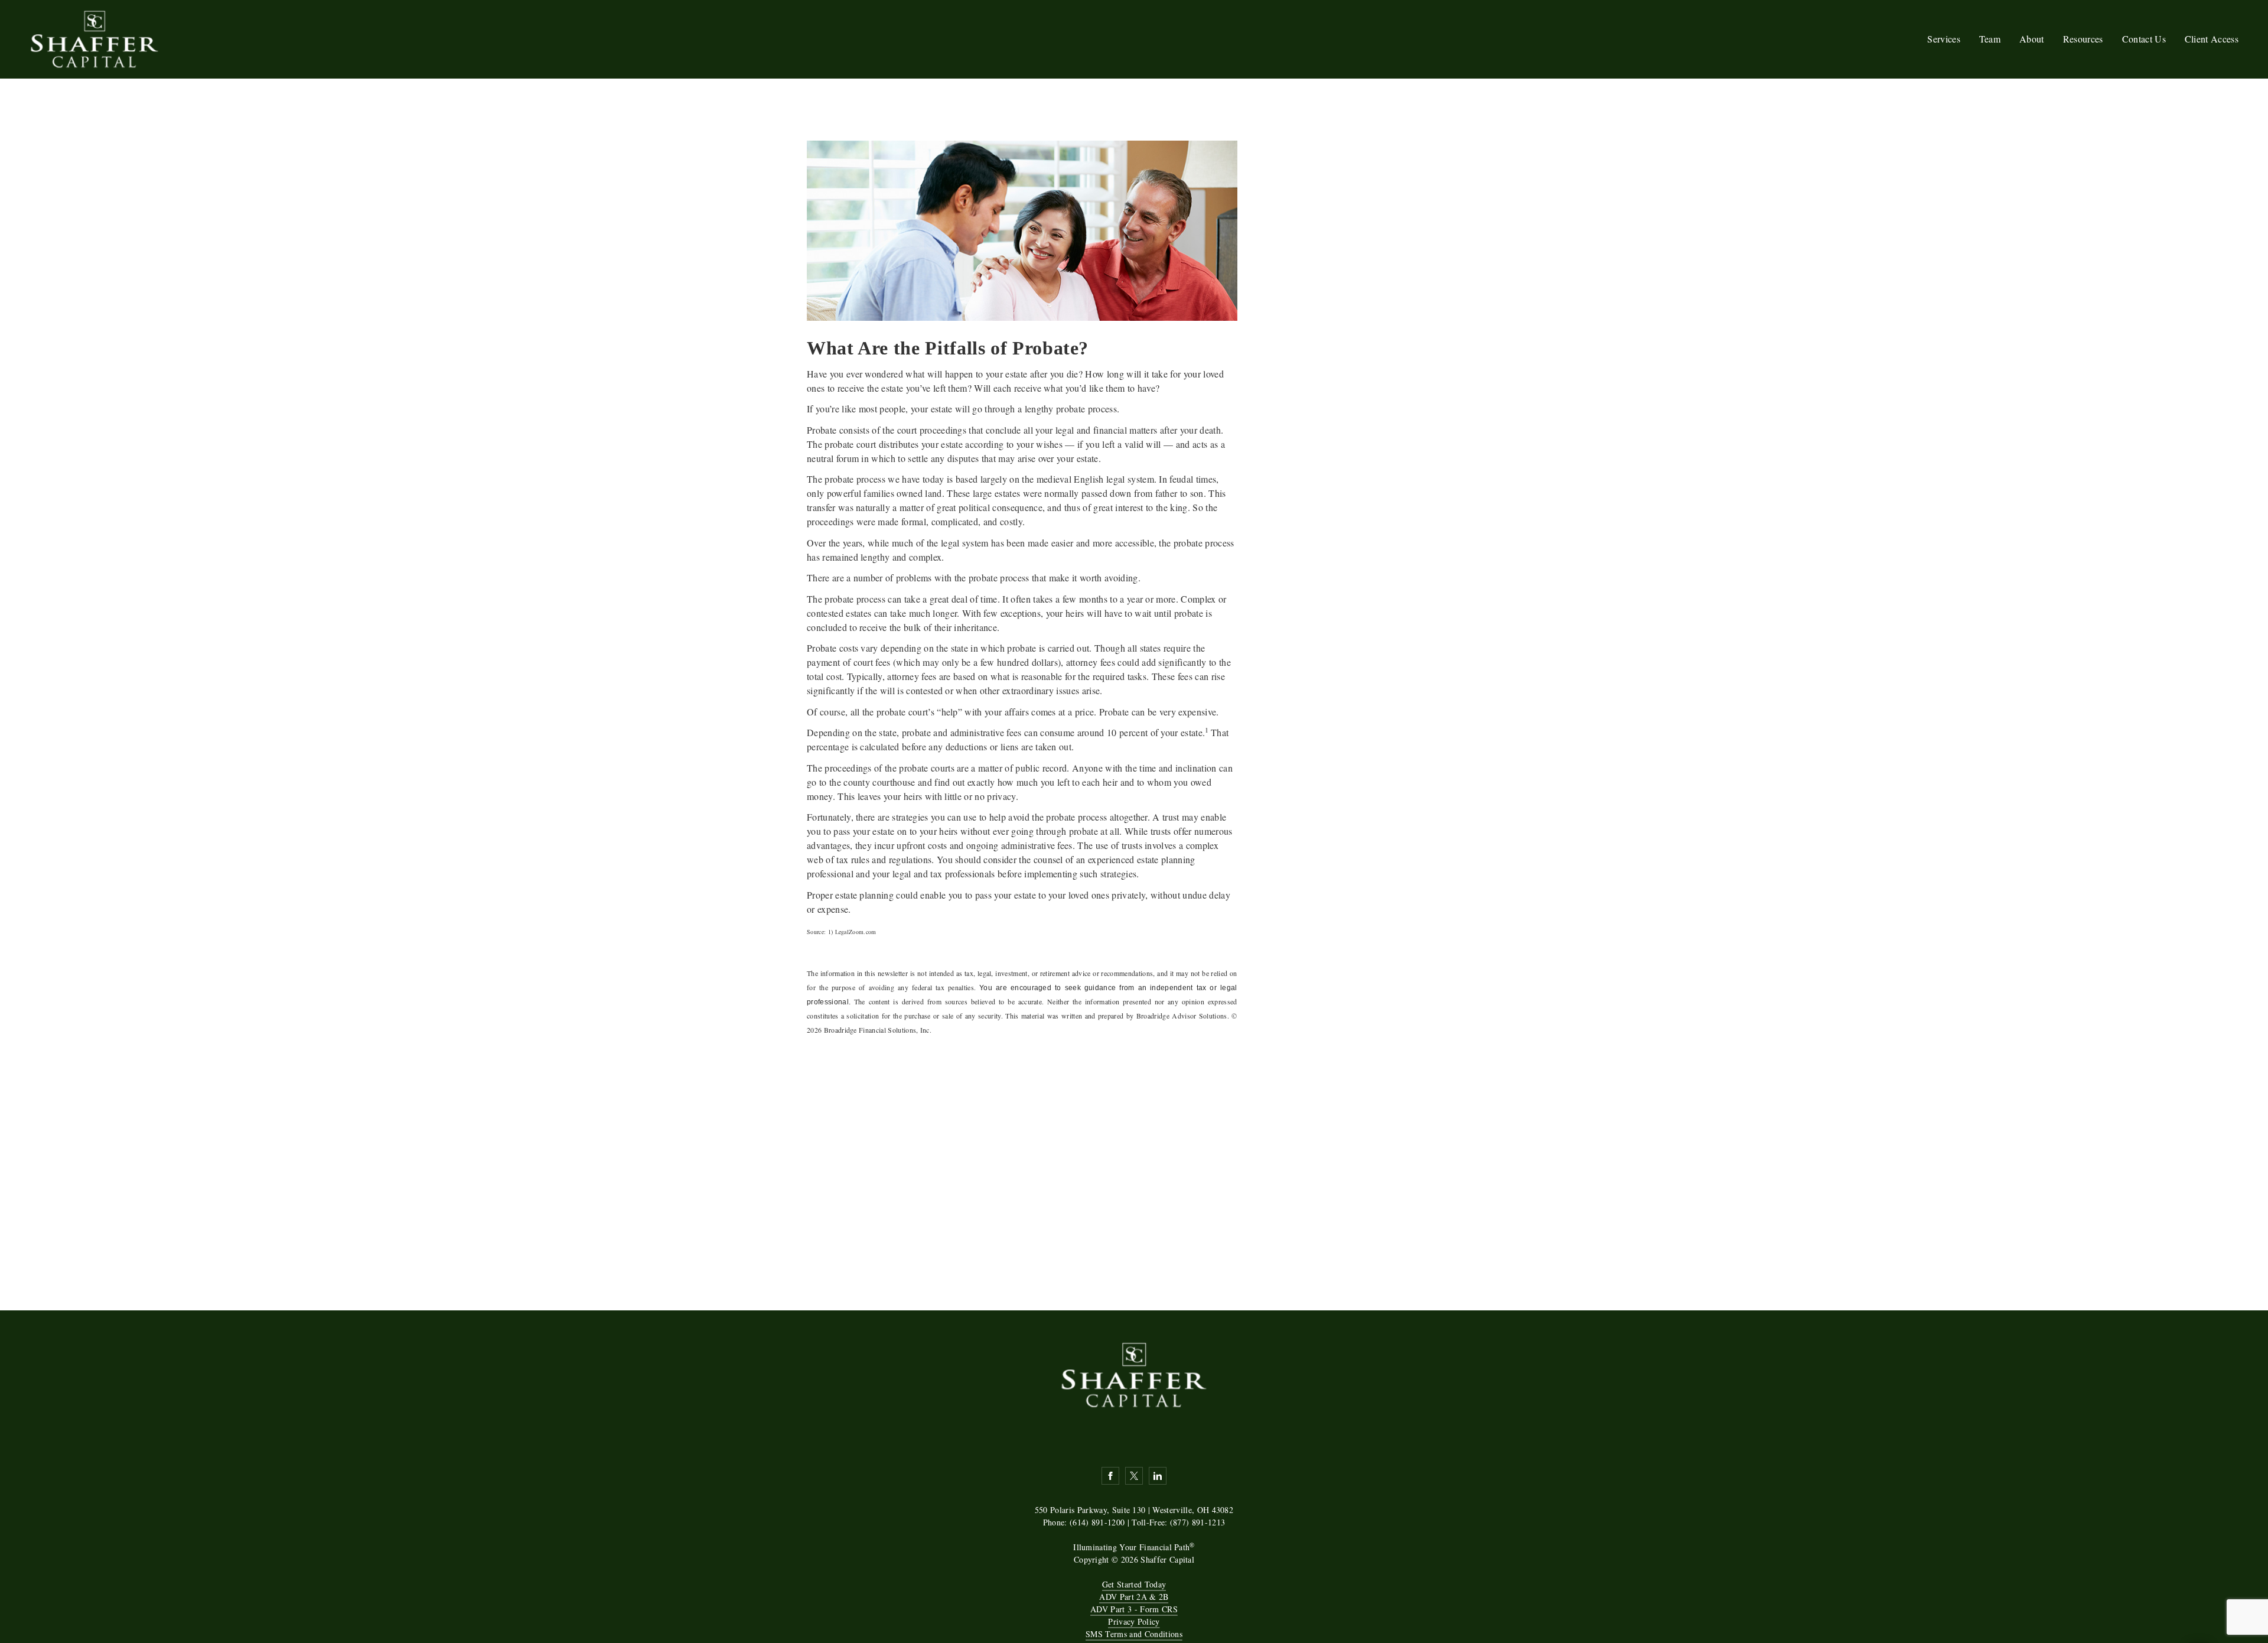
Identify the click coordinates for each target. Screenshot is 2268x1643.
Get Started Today (1134, 1584)
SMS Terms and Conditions (1134, 1634)
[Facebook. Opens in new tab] (1110, 1476)
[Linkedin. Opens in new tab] (1158, 1476)
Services (1944, 39)
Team (1990, 39)
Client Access (2212, 39)
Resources (2083, 39)
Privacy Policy (1134, 1621)
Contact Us (2144, 39)
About (2032, 39)
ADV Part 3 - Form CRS (1134, 1609)
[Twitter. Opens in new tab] (1134, 1476)
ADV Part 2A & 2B (1134, 1597)
